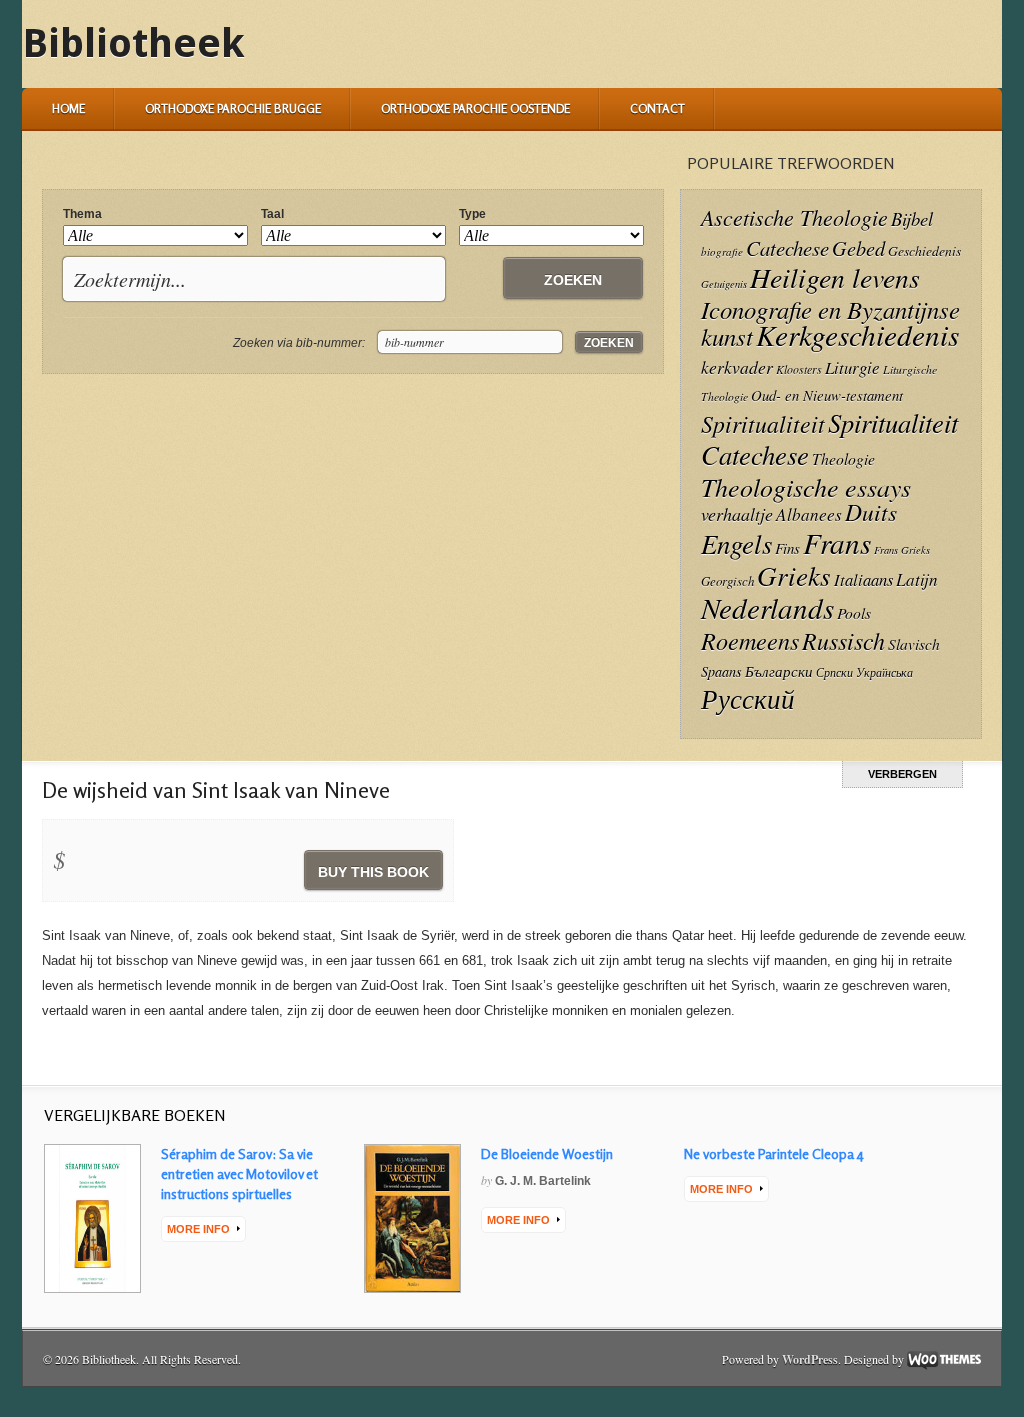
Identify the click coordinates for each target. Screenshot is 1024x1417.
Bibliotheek (133, 43)
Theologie (843, 458)
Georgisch (727, 580)
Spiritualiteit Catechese (829, 438)
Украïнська (884, 672)
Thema (82, 214)
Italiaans (863, 579)
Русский (748, 698)
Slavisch (914, 643)
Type (472, 214)
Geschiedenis (924, 250)
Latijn (917, 579)
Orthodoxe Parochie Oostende (475, 108)
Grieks (794, 575)
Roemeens (750, 640)
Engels (736, 543)
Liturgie (852, 367)
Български (779, 671)
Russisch (843, 640)
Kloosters (799, 369)
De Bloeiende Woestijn (547, 1153)
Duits (871, 511)
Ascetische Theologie (794, 217)
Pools (854, 612)
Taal (272, 214)
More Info (198, 1229)
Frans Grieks (902, 550)
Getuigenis (724, 284)
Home (68, 108)
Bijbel (912, 218)
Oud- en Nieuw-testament (827, 395)
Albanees (809, 514)
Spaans (721, 671)
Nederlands (767, 607)
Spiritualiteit (763, 423)
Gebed (858, 247)
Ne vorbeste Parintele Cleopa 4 (774, 1153)
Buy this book (373, 872)
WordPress (810, 1359)
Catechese (787, 248)
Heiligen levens (835, 277)
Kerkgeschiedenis (857, 334)
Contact (657, 108)
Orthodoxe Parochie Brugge (233, 108)
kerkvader (737, 367)
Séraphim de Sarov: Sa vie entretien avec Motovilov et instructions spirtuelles (239, 1173)
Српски (834, 672)
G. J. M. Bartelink (543, 1181)
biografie (722, 251)
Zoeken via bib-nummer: (299, 343)
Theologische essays (806, 486)
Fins (787, 548)
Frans (837, 542)
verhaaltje (737, 514)
